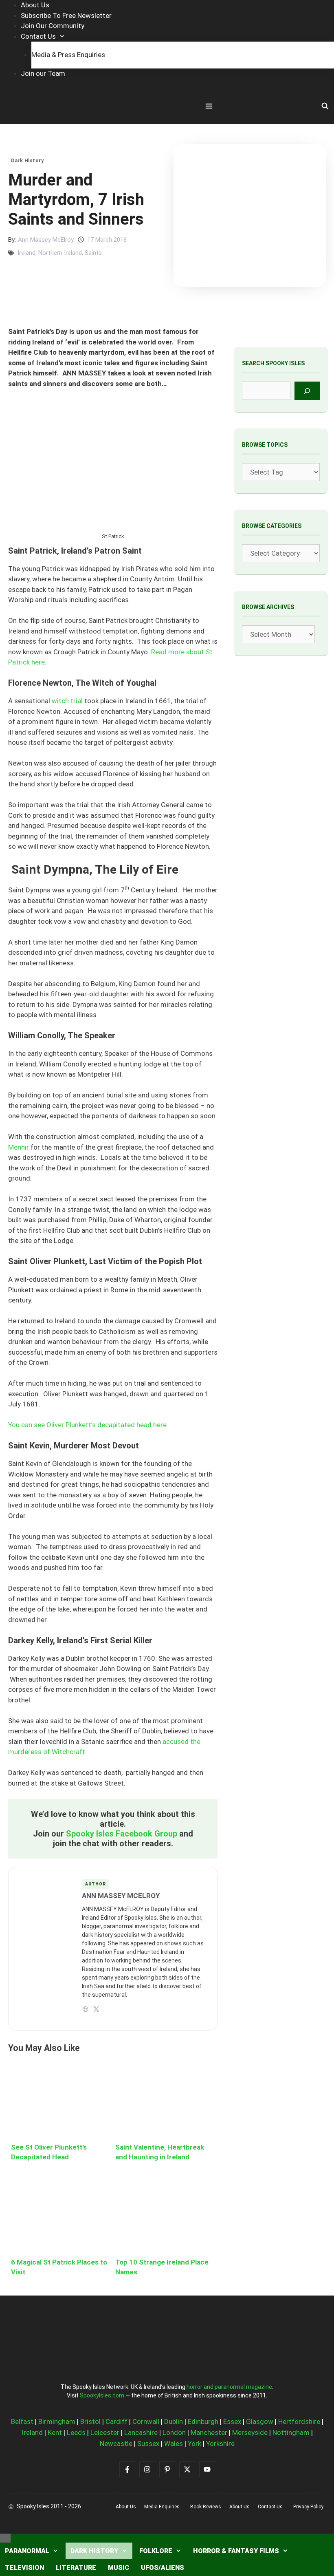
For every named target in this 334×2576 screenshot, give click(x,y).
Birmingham (57, 2421)
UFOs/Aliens (163, 2568)
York (194, 2444)
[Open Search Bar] (325, 106)
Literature (76, 2568)
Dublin (174, 2421)
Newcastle (116, 2444)
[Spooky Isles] (53, 107)
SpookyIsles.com (102, 2395)
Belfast (22, 2421)
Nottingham (291, 2433)
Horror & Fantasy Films (236, 2551)
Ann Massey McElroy (46, 240)
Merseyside (250, 2433)
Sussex (148, 2444)
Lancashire (141, 2433)
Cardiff (116, 2421)
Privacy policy (308, 2507)
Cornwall (146, 2421)
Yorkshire (220, 2444)
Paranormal (27, 2551)
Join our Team (43, 73)
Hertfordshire (299, 2421)
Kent (55, 2433)
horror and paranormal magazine (229, 2387)
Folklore (156, 2551)
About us (126, 2507)
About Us (35, 5)
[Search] (307, 391)
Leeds (76, 2433)
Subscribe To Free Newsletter (66, 15)
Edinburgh (203, 2421)
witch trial (67, 701)
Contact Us (38, 36)
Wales (174, 2444)
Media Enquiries (162, 2507)
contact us (270, 2507)
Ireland (26, 253)
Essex (232, 2421)
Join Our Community (53, 26)
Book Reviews (206, 2507)
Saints (93, 253)
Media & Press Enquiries (68, 55)
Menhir (19, 1147)
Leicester (105, 2433)
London (174, 2433)
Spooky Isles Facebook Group (122, 1834)
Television (24, 2568)
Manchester (209, 2433)
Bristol (90, 2421)
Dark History (27, 161)
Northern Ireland (60, 253)
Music (119, 2568)
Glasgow (260, 2421)
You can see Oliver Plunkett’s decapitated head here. (88, 1425)
